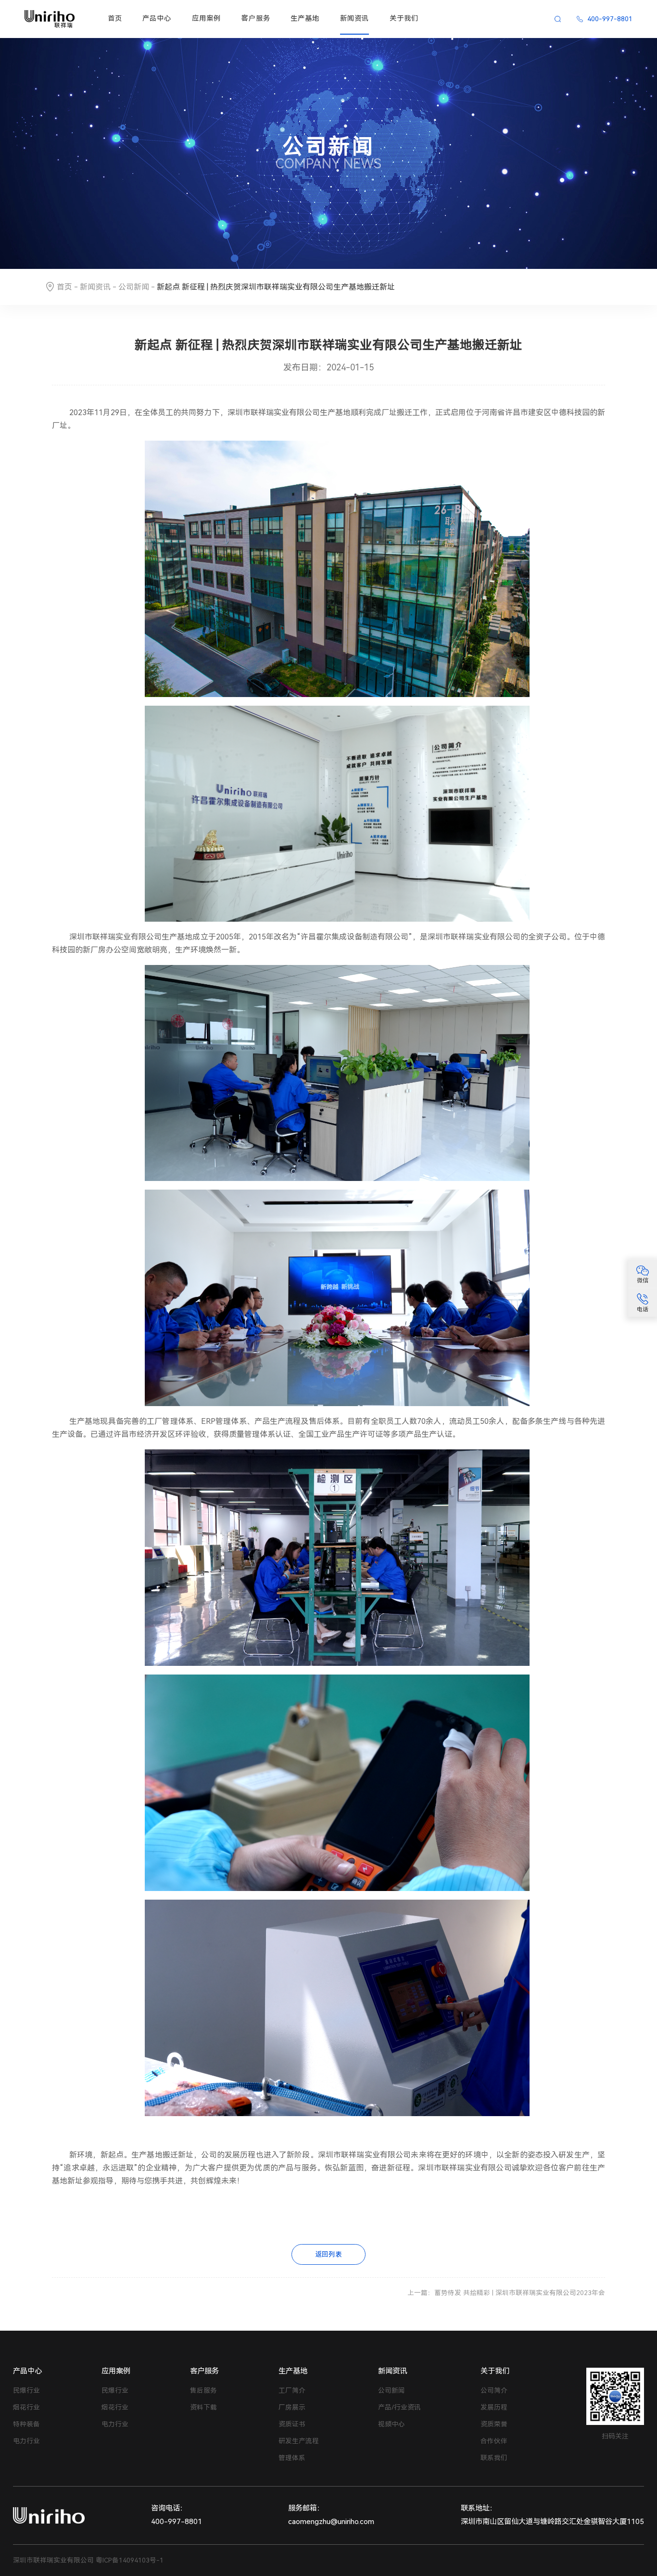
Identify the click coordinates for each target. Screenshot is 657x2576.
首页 (115, 19)
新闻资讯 (354, 19)
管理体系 (292, 2458)
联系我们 (494, 2458)
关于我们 (404, 19)
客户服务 (256, 19)
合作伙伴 (494, 2441)
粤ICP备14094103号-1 (130, 2560)
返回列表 (328, 2254)
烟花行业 (26, 2407)
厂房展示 (292, 2407)
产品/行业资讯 (399, 2407)
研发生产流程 (299, 2441)
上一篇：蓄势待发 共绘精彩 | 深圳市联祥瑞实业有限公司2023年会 (506, 2293)
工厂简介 (292, 2390)
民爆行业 (26, 2390)
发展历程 (494, 2407)
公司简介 (494, 2390)
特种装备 (26, 2424)
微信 (643, 1281)
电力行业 (26, 2441)
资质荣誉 (494, 2424)
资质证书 (292, 2424)
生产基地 (305, 19)
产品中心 (157, 19)
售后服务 (203, 2390)
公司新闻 (134, 287)
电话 (643, 1309)
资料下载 (203, 2407)
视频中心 (392, 2424)
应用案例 (206, 19)
